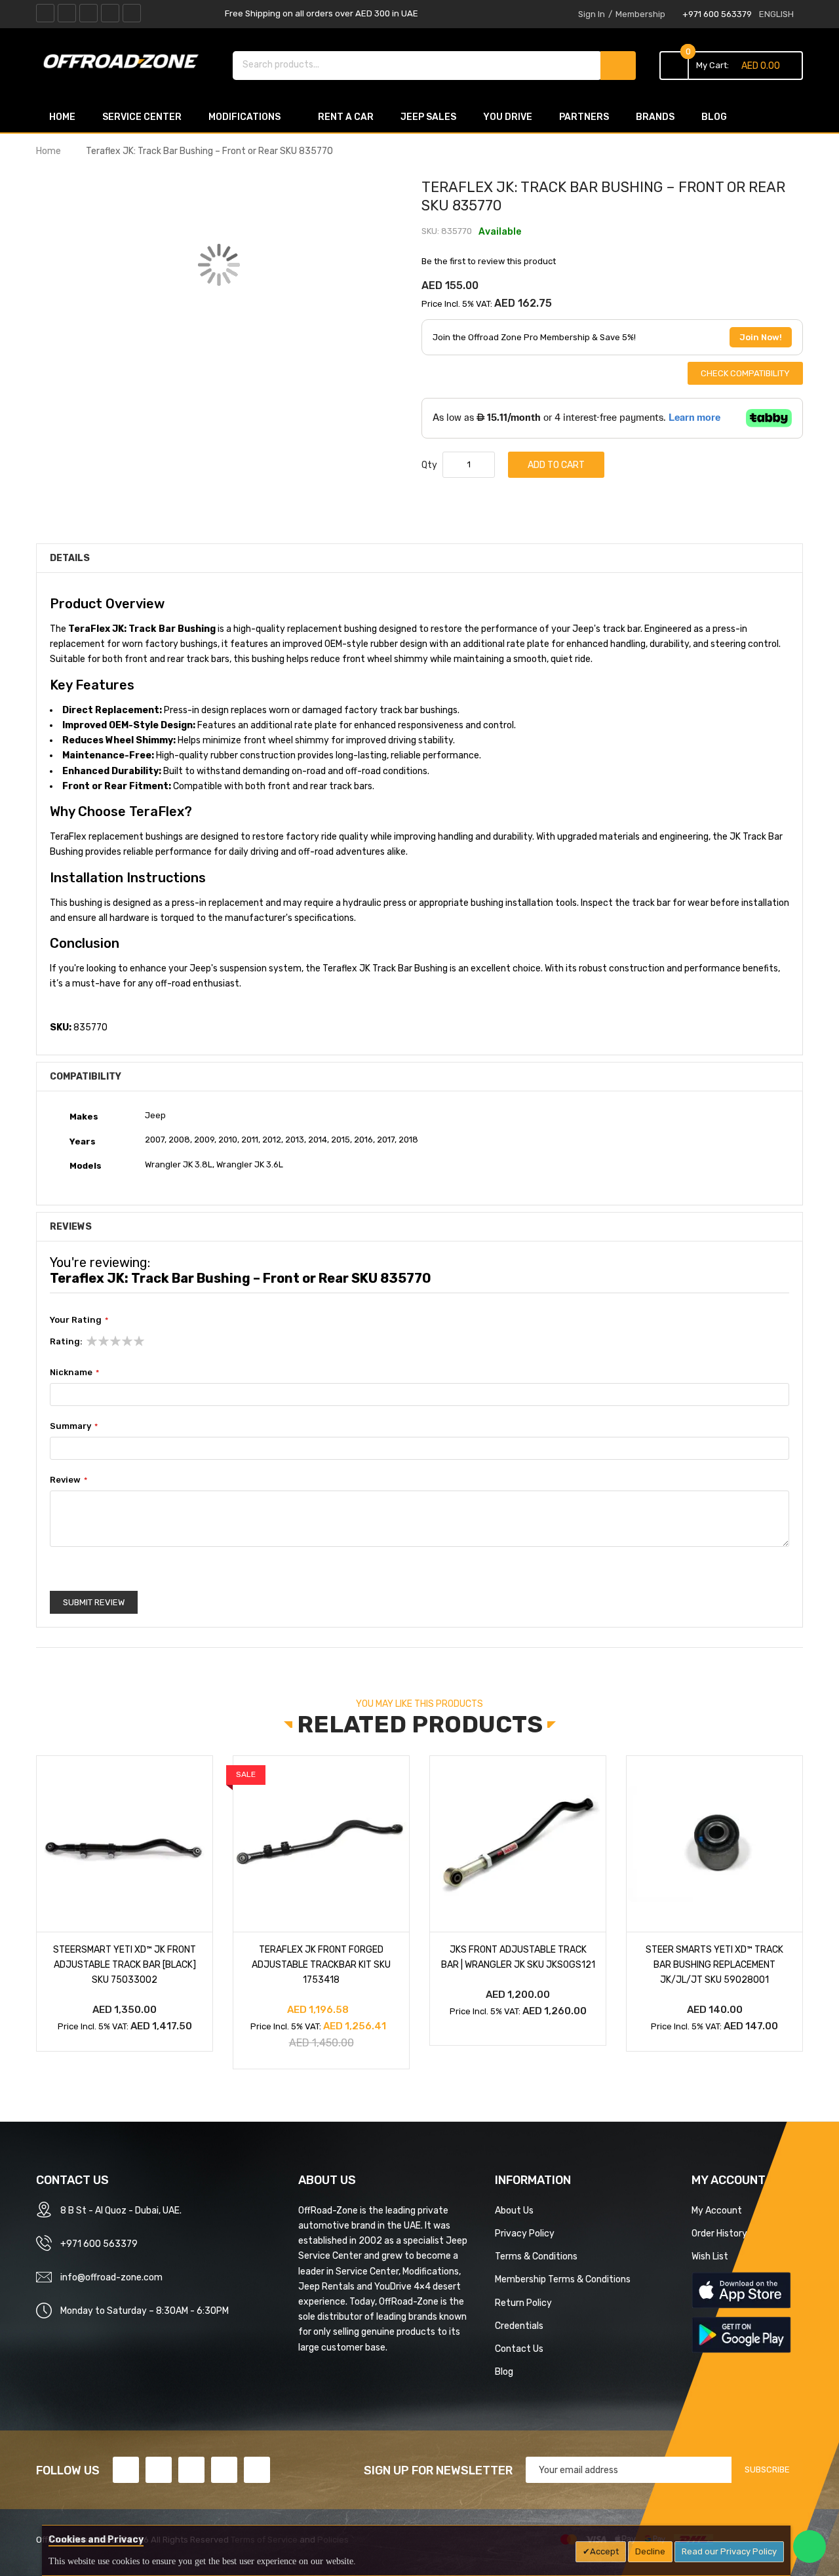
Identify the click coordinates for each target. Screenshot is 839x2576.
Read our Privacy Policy (729, 2551)
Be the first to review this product (489, 261)
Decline (650, 2551)
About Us (514, 2210)
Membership (640, 14)
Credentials (519, 2326)
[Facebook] (45, 13)
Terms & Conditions (536, 2256)
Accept (604, 2551)
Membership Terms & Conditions (563, 2279)
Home (49, 151)
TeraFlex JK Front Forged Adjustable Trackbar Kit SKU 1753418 (321, 1964)
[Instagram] (132, 13)
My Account (717, 2210)
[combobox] (417, 64)
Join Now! (761, 337)
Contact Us (519, 2349)
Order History (719, 2233)
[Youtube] (110, 13)
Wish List (710, 2256)
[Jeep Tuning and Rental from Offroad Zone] (125, 64)
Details (70, 558)
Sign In (592, 14)
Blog (504, 2371)
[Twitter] (67, 13)
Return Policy (523, 2303)
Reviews (71, 1226)
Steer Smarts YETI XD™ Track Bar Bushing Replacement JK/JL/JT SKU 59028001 (714, 1964)
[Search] (618, 66)
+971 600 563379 (717, 14)
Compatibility (86, 1076)
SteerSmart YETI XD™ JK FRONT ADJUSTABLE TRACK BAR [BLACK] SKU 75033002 (125, 1964)
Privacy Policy (525, 2233)
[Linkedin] (88, 13)
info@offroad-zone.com (111, 2277)
